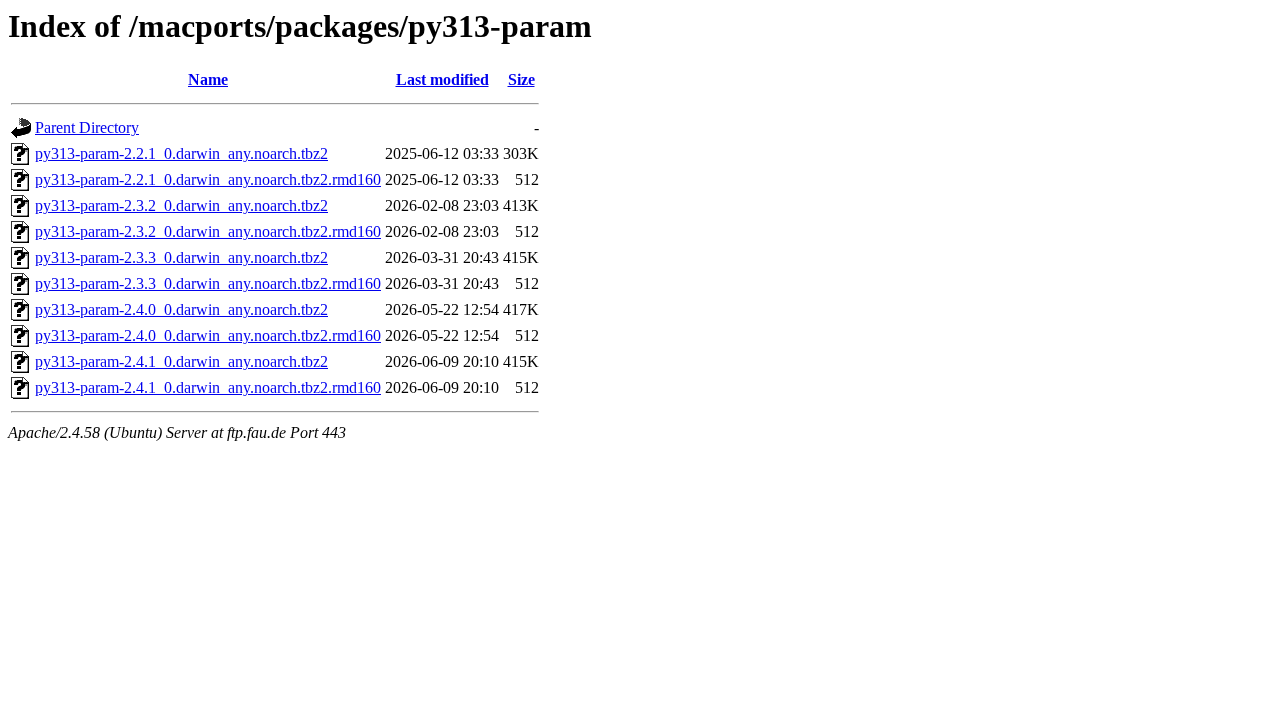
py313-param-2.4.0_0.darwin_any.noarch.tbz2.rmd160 (208, 335)
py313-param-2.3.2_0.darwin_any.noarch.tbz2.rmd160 (208, 231)
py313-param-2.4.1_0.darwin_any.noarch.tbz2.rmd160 (208, 387)
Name (208, 79)
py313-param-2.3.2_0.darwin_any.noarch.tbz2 (181, 205)
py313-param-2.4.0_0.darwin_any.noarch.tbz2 (181, 309)
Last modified (442, 79)
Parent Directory (87, 127)
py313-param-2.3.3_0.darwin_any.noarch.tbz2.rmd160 (208, 283)
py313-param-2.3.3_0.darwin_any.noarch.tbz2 (181, 257)
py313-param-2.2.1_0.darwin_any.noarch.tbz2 (181, 153)
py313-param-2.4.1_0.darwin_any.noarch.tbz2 (181, 361)
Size (521, 79)
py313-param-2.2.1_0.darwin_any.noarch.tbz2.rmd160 (208, 179)
